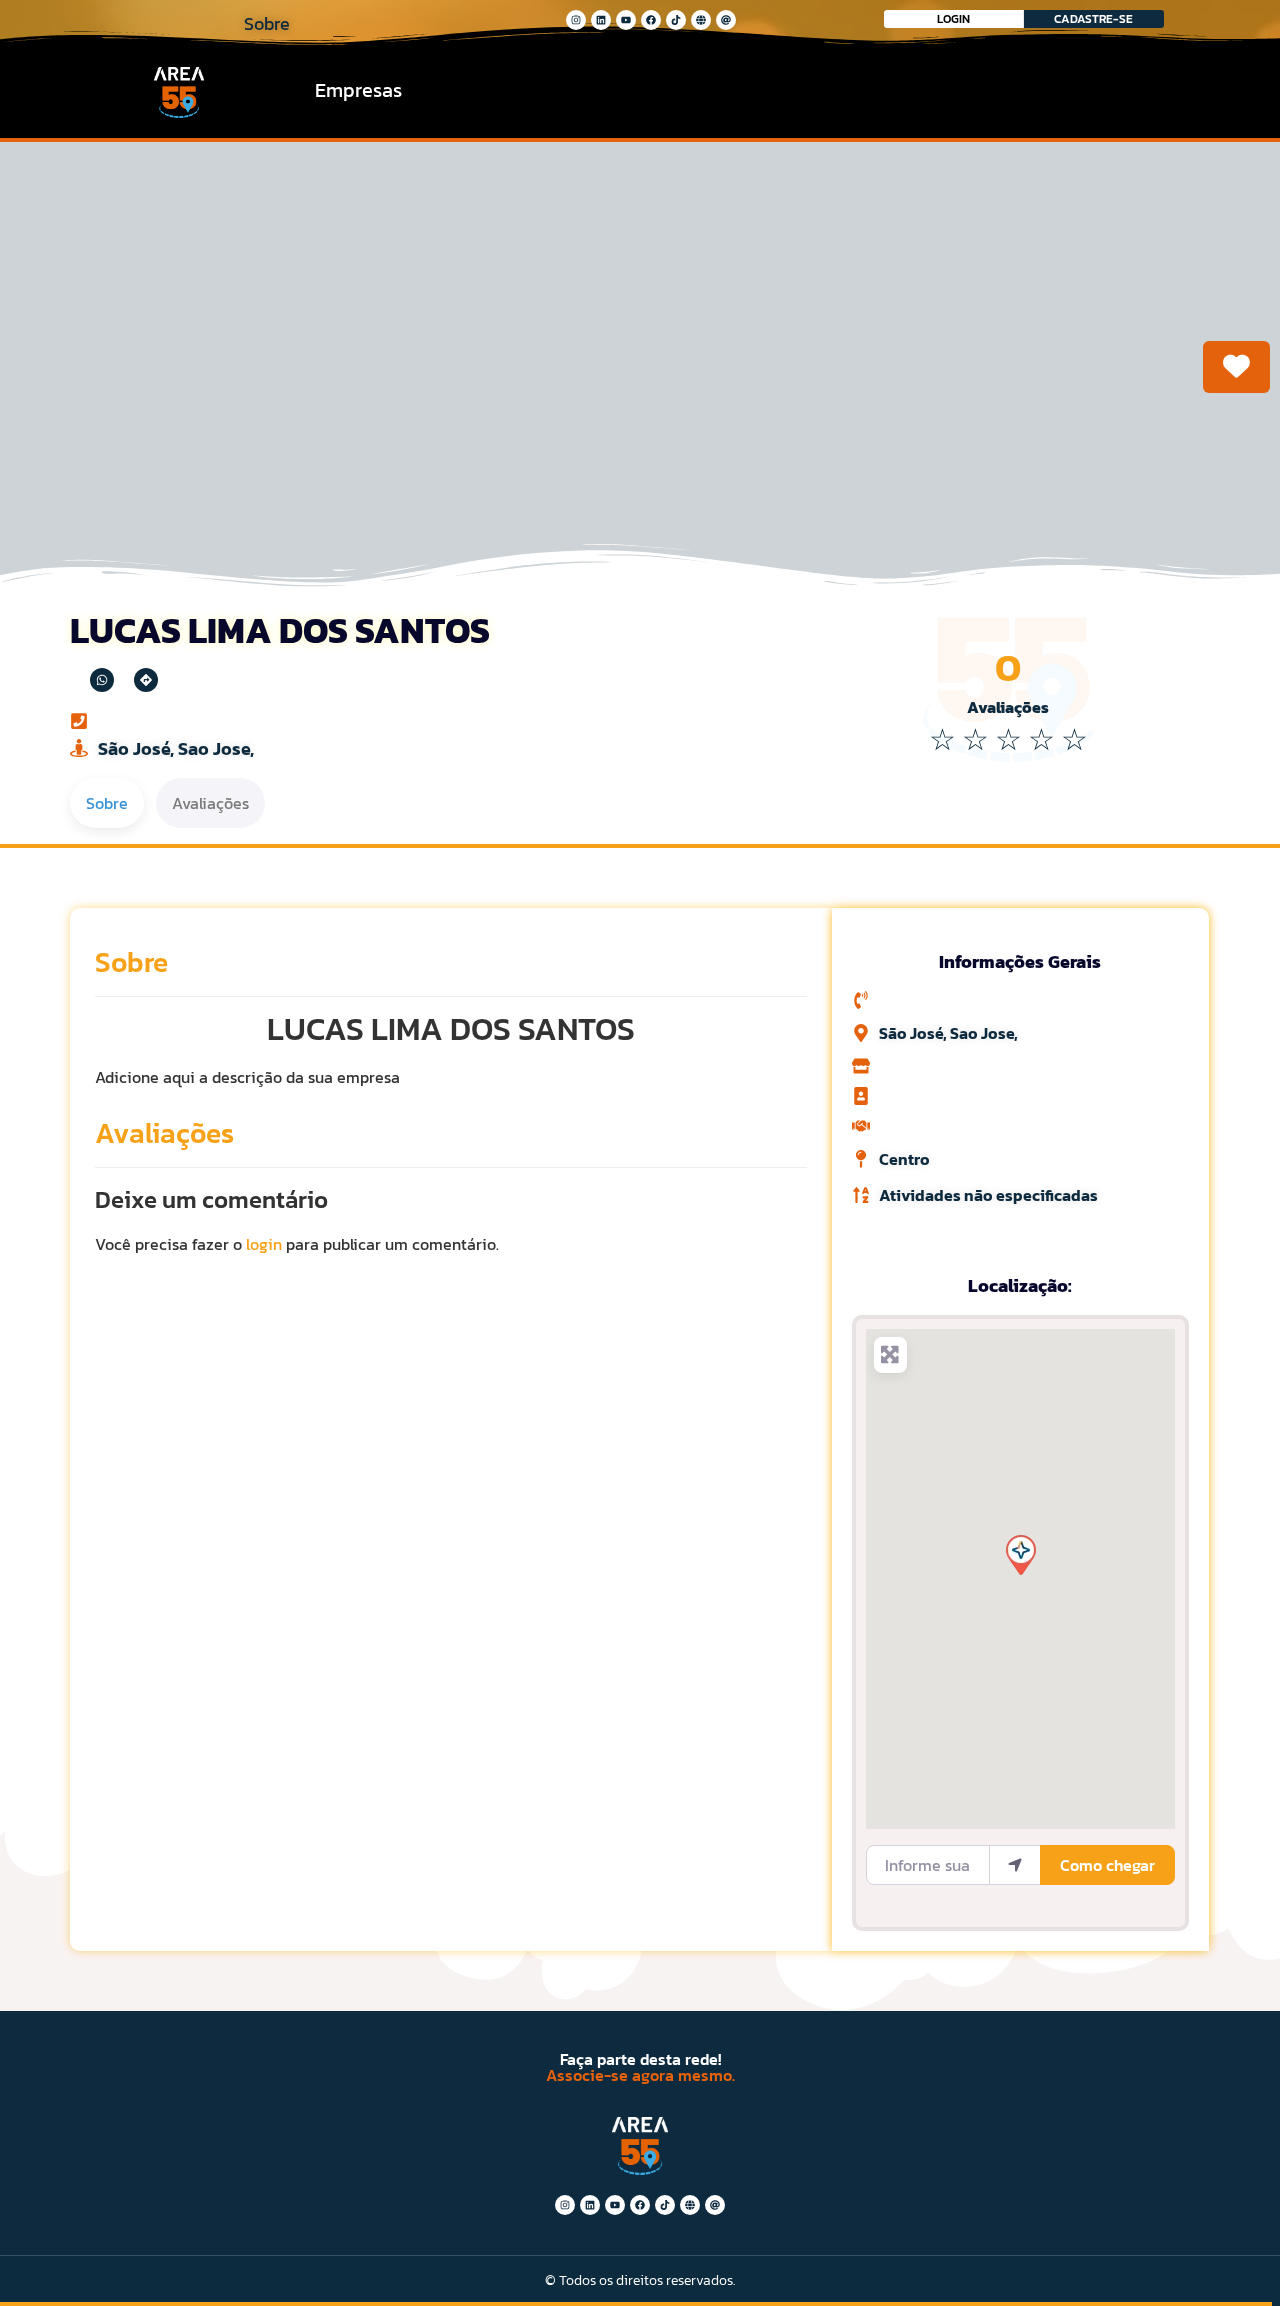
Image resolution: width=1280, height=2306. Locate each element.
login (264, 1244)
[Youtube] (626, 20)
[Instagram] (576, 20)
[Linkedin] (601, 20)
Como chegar (1107, 1865)
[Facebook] (651, 20)
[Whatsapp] (102, 680)
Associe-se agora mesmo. (640, 2075)
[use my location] (1015, 1865)
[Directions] (146, 680)
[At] (726, 20)
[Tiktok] (676, 20)
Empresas (358, 90)
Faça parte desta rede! (640, 2059)
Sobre (131, 962)
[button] (1020, 1554)
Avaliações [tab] (210, 803)
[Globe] (701, 20)
